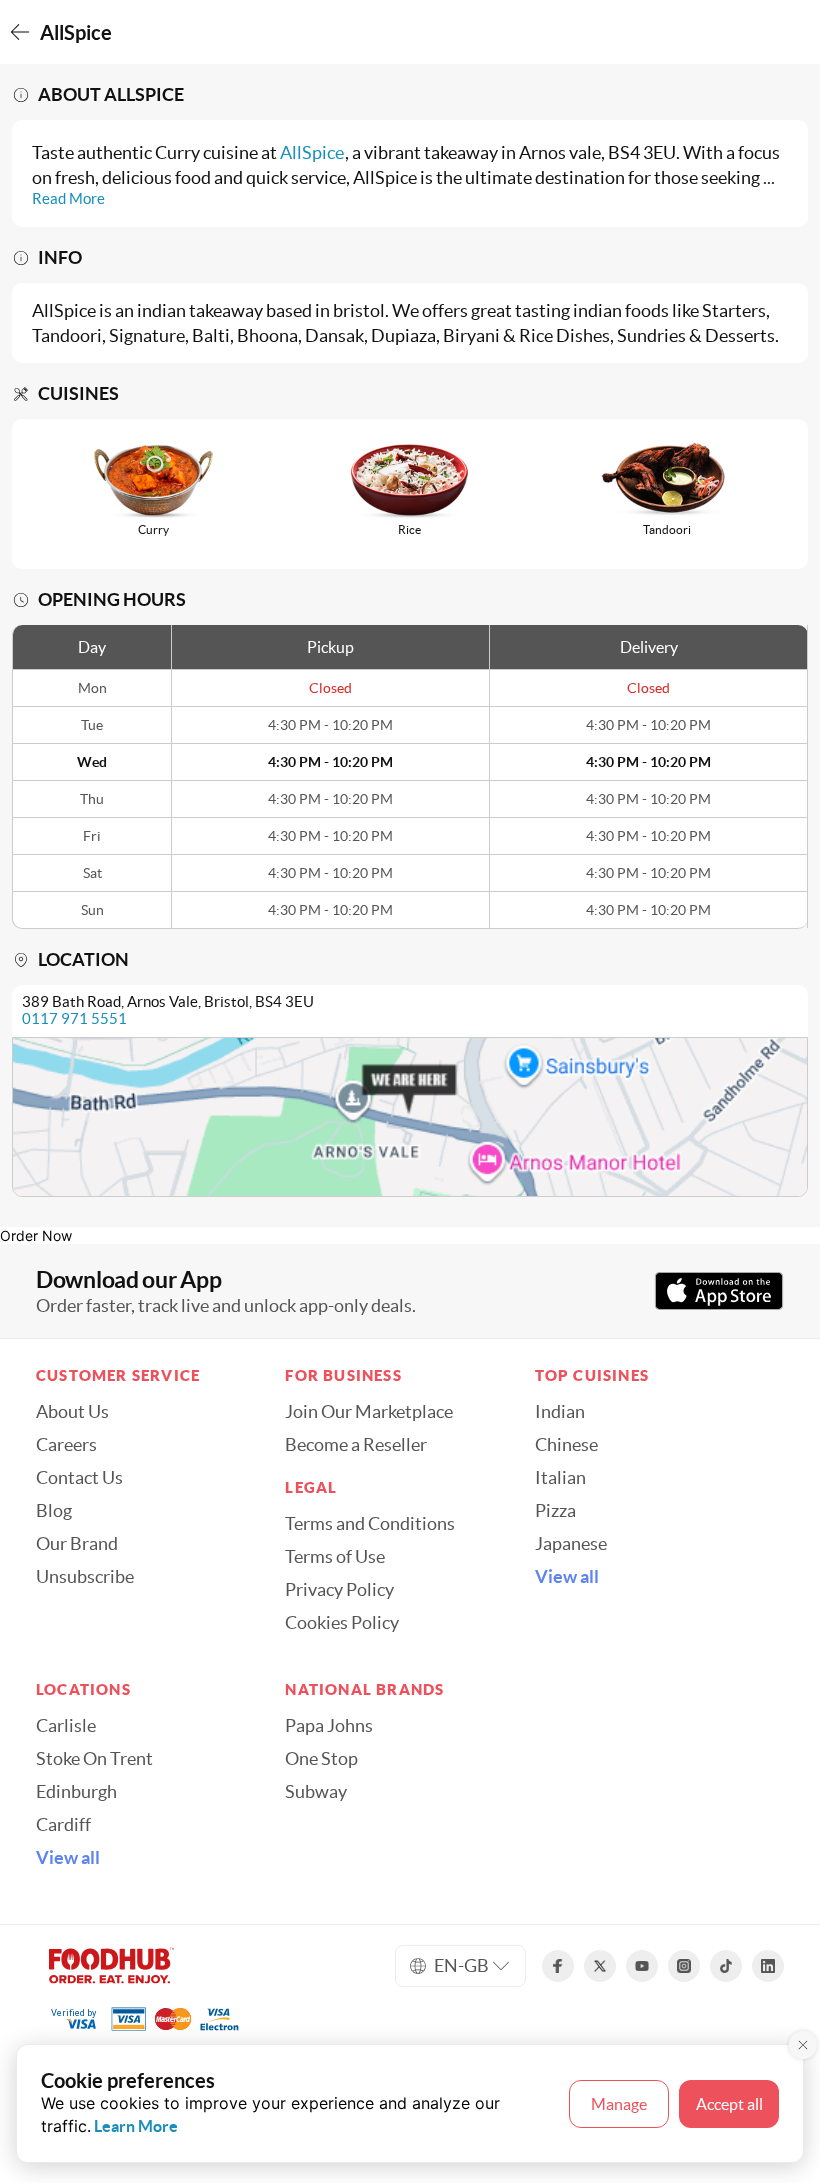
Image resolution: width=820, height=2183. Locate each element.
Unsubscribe (85, 1577)
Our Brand (77, 1544)
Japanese (571, 1544)
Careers (66, 1445)
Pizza (555, 1511)
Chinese (566, 1445)
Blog (54, 1511)
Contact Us (79, 1478)
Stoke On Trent (94, 1759)
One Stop (321, 1759)
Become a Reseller (356, 1445)
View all (567, 1577)
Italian (560, 1478)
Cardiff (63, 1825)
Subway (316, 1792)
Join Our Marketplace (369, 1412)
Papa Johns (329, 1726)
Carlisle (66, 1726)
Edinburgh (76, 1792)
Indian (560, 1412)
